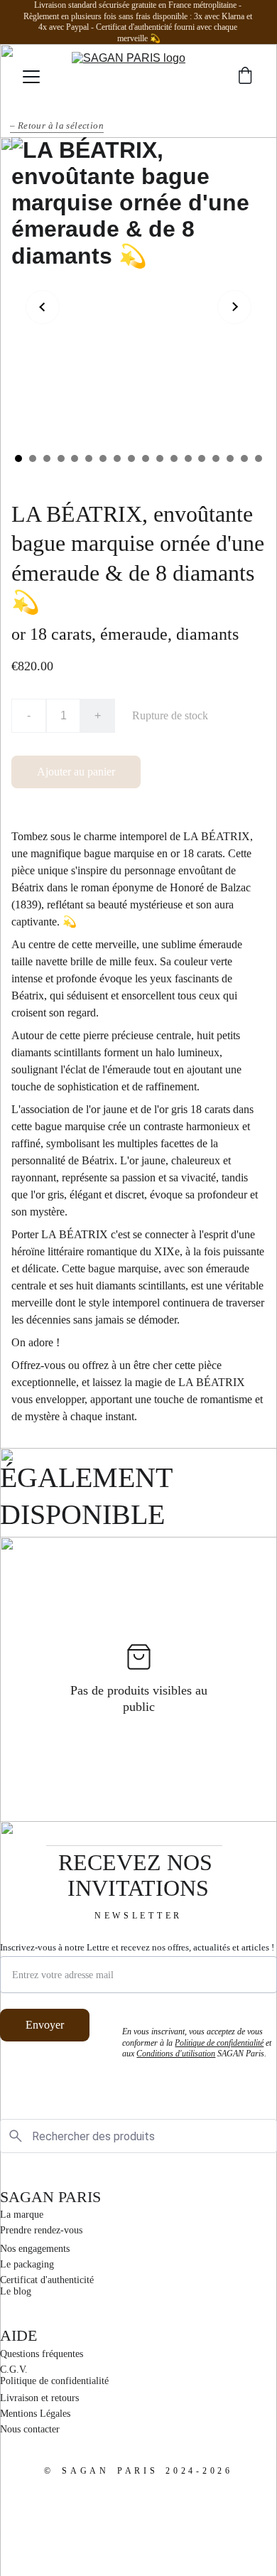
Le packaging (27, 2264)
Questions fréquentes (42, 2354)
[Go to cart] (245, 77)
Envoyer (45, 2025)
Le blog (16, 2291)
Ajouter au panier (76, 772)
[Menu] (31, 77)
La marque (22, 2215)
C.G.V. (14, 2370)
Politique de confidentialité (54, 2381)
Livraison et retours (39, 2398)
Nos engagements (35, 2249)
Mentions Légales (35, 2414)
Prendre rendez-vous (41, 2230)
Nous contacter (30, 2429)
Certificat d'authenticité (47, 2280)
